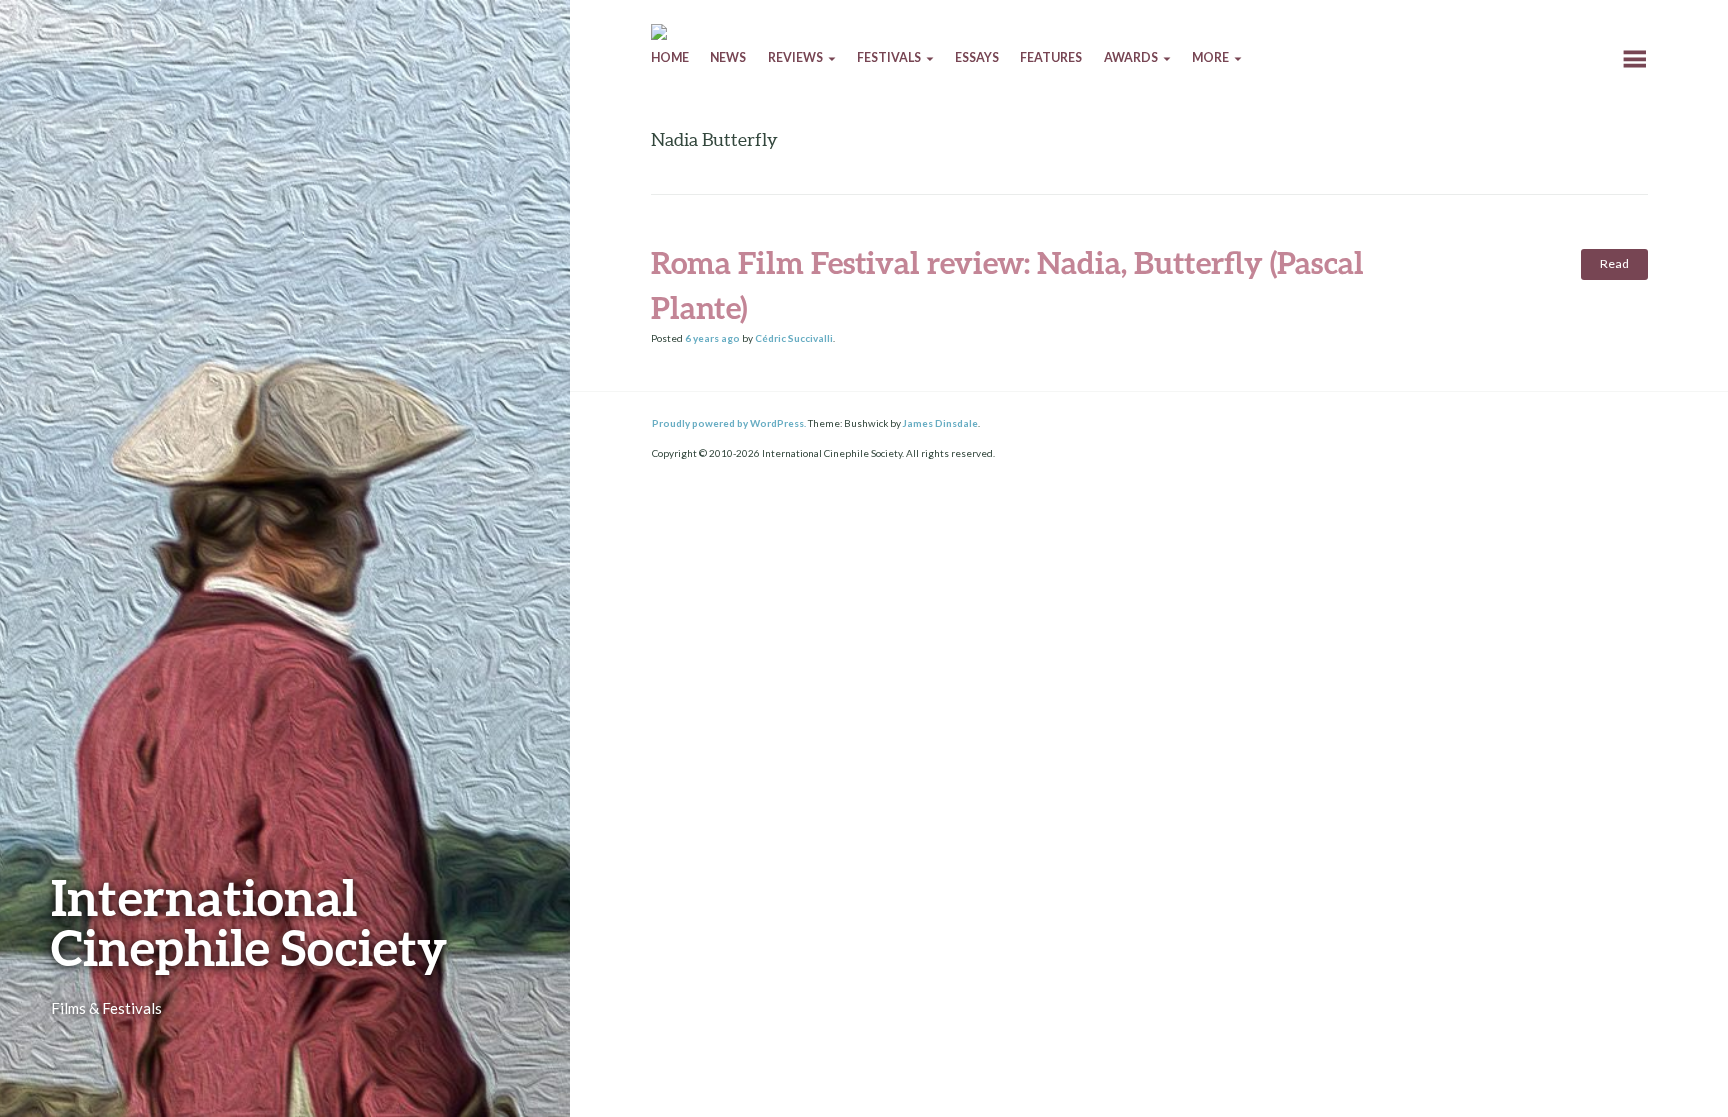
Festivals (889, 57)
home (670, 57)
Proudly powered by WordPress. (729, 423)
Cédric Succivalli (794, 338)
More (1210, 57)
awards (1131, 57)
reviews (795, 57)
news (728, 57)
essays (977, 57)
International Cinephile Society (249, 922)
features (1051, 57)
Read (1614, 263)
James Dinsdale (940, 423)
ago (712, 338)
